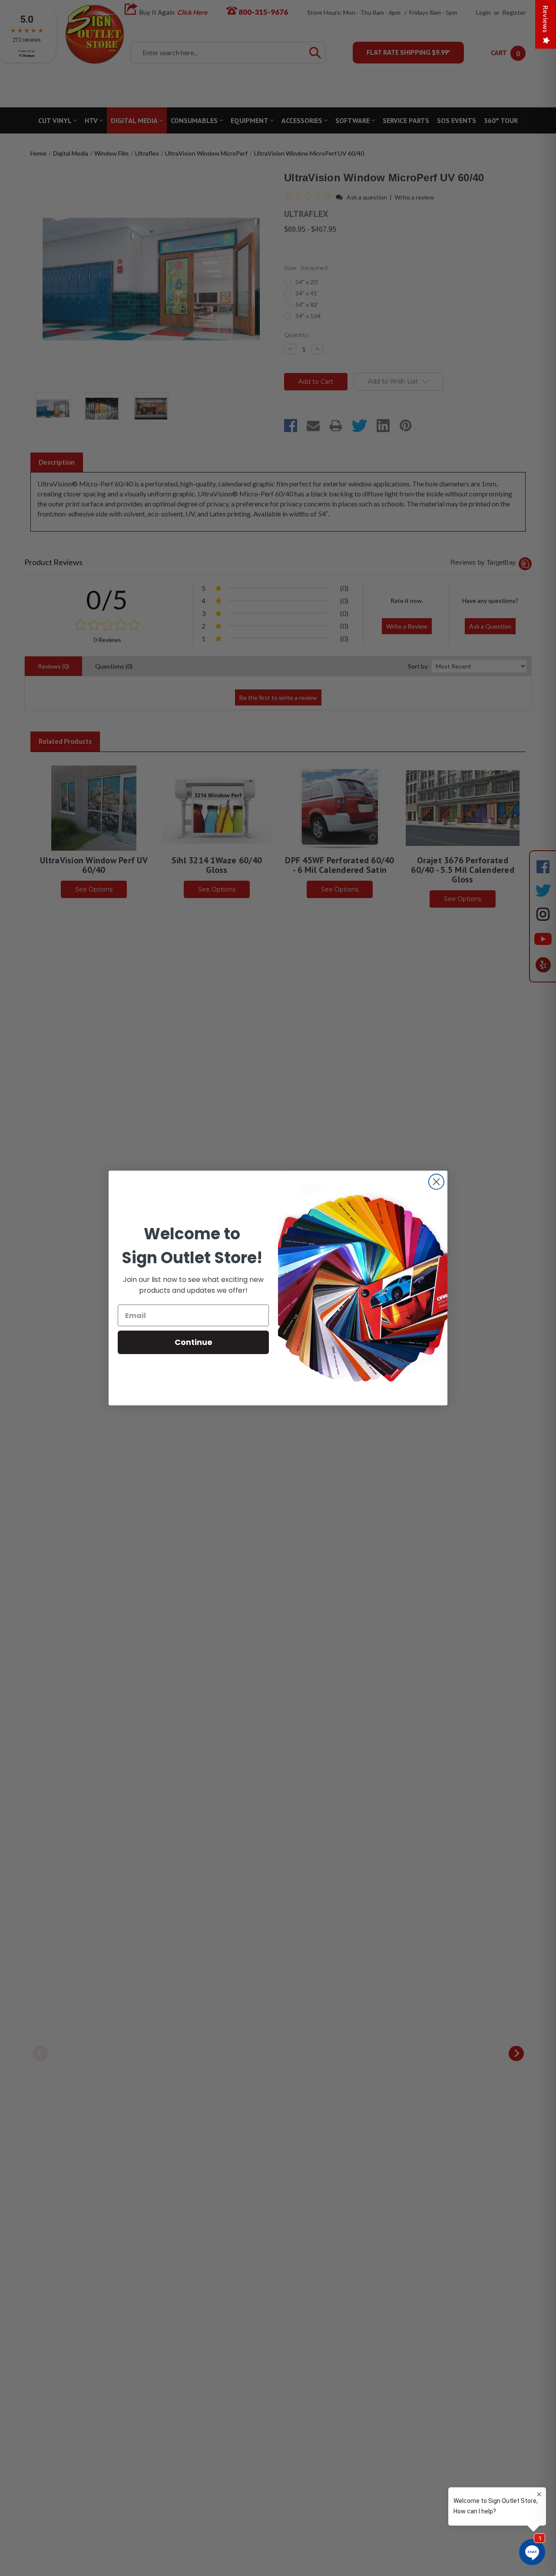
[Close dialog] (436, 1182)
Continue (194, 1342)
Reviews (546, 19)
